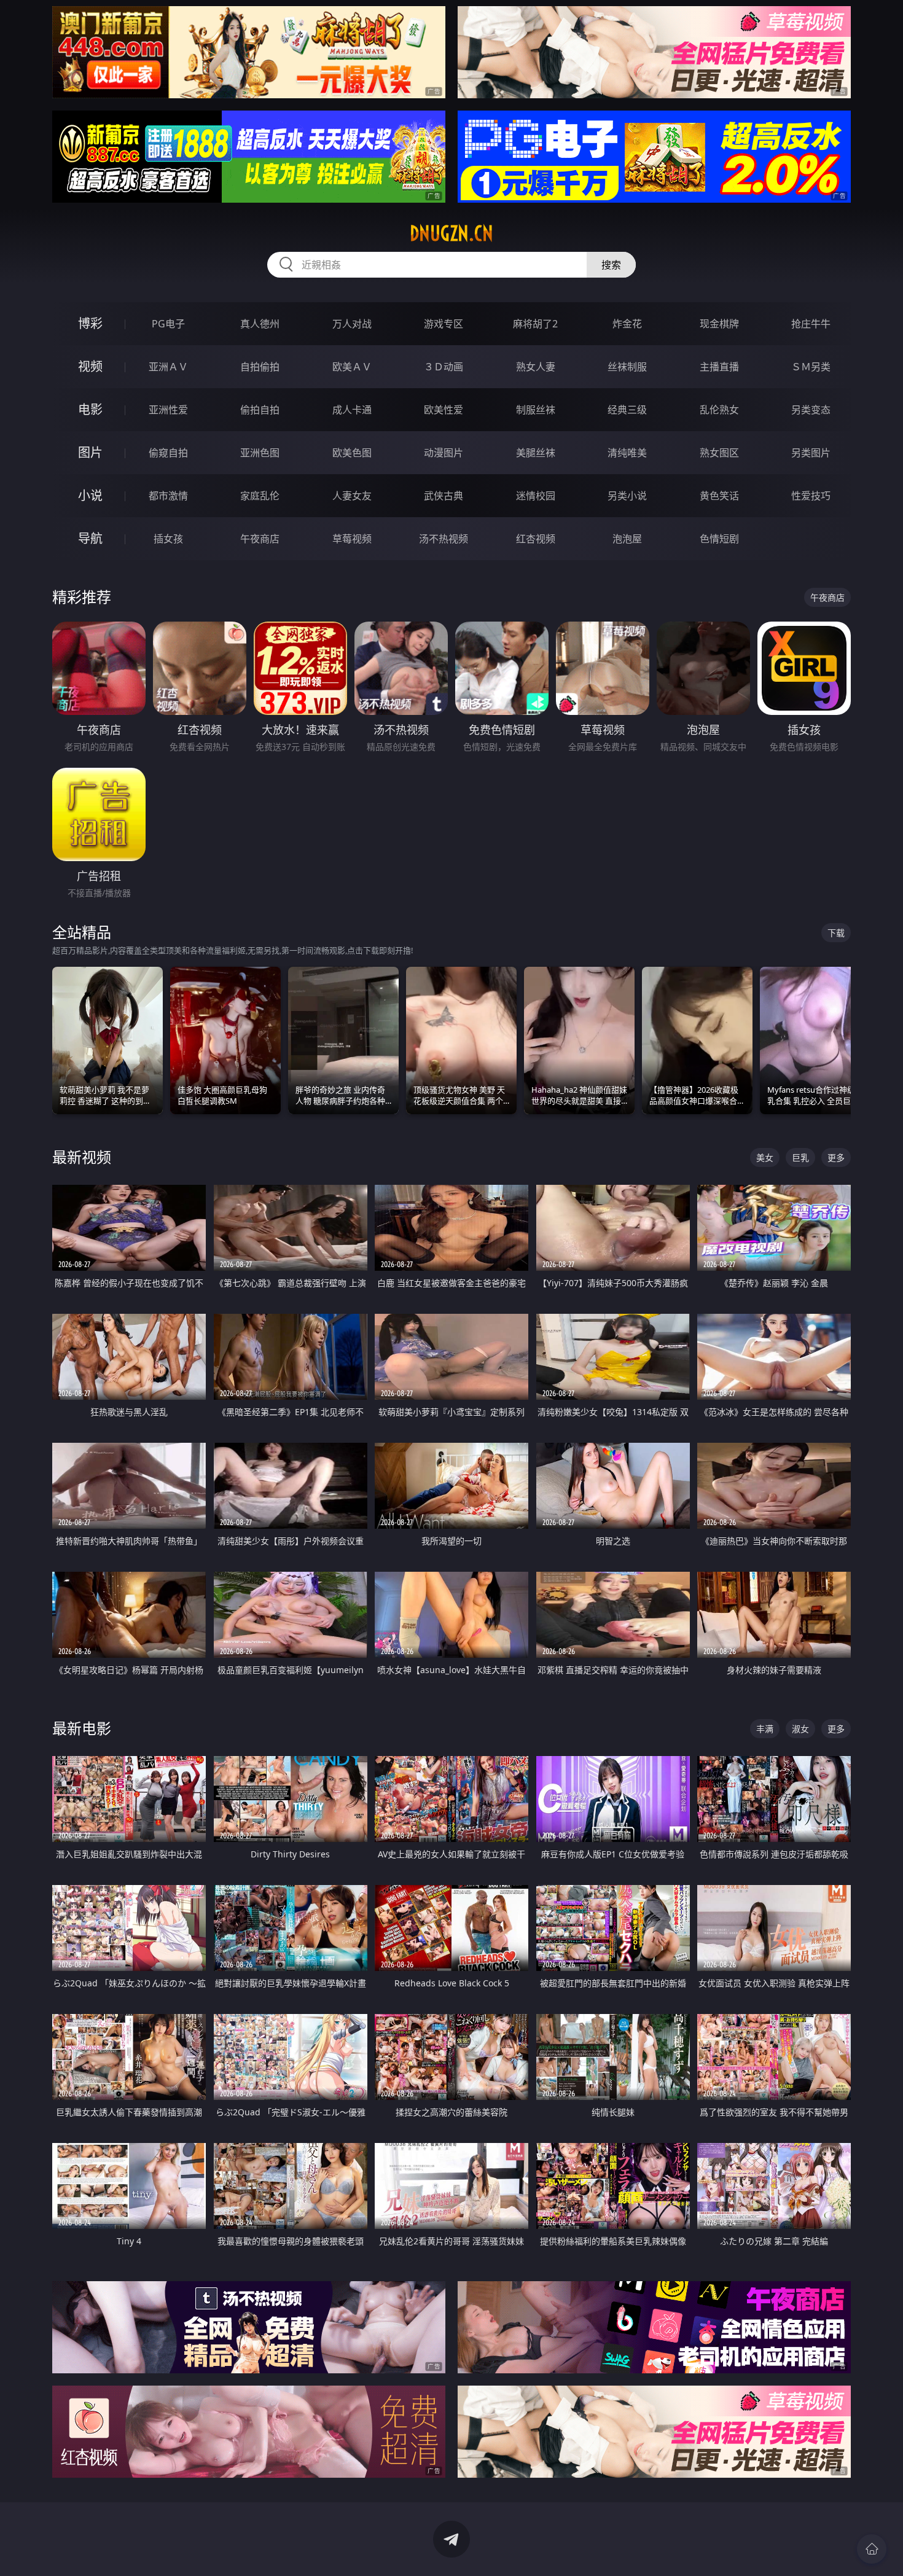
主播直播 (719, 367)
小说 (90, 495)
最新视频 (82, 1157)
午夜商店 (260, 539)
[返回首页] (872, 2549)
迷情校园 (536, 496)
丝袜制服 (627, 367)
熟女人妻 (536, 367)
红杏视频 (536, 539)
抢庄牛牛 (811, 324)
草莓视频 (352, 539)
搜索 (611, 265)
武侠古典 (444, 496)
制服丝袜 (536, 410)
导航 (90, 538)
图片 (90, 452)
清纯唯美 (627, 453)
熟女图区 (719, 453)
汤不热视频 (444, 539)
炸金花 (627, 324)
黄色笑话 (719, 496)
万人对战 (352, 324)
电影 (90, 409)
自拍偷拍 (260, 367)
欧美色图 (352, 453)
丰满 (765, 1729)
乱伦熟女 (719, 410)
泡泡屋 (627, 539)
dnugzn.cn (451, 233)
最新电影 (82, 1728)
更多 (836, 1157)
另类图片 (811, 453)
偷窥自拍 (168, 453)
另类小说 (627, 496)
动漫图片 (444, 453)
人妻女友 (352, 496)
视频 (90, 366)
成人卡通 (352, 410)
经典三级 (627, 410)
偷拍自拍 (260, 410)
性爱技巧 (811, 496)
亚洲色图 (260, 453)
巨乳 (800, 1157)
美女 (765, 1157)
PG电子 (168, 324)
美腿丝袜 (536, 453)
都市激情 (168, 496)
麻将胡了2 (535, 324)
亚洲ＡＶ (168, 367)
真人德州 (260, 324)
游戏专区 (444, 324)
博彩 (90, 323)
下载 (836, 933)
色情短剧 (719, 539)
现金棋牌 (719, 324)
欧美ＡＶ (352, 367)
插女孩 (168, 539)
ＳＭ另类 (811, 367)
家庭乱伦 (260, 496)
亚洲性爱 (168, 410)
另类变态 (811, 410)
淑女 (800, 1729)
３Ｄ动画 (444, 367)
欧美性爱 (444, 410)
